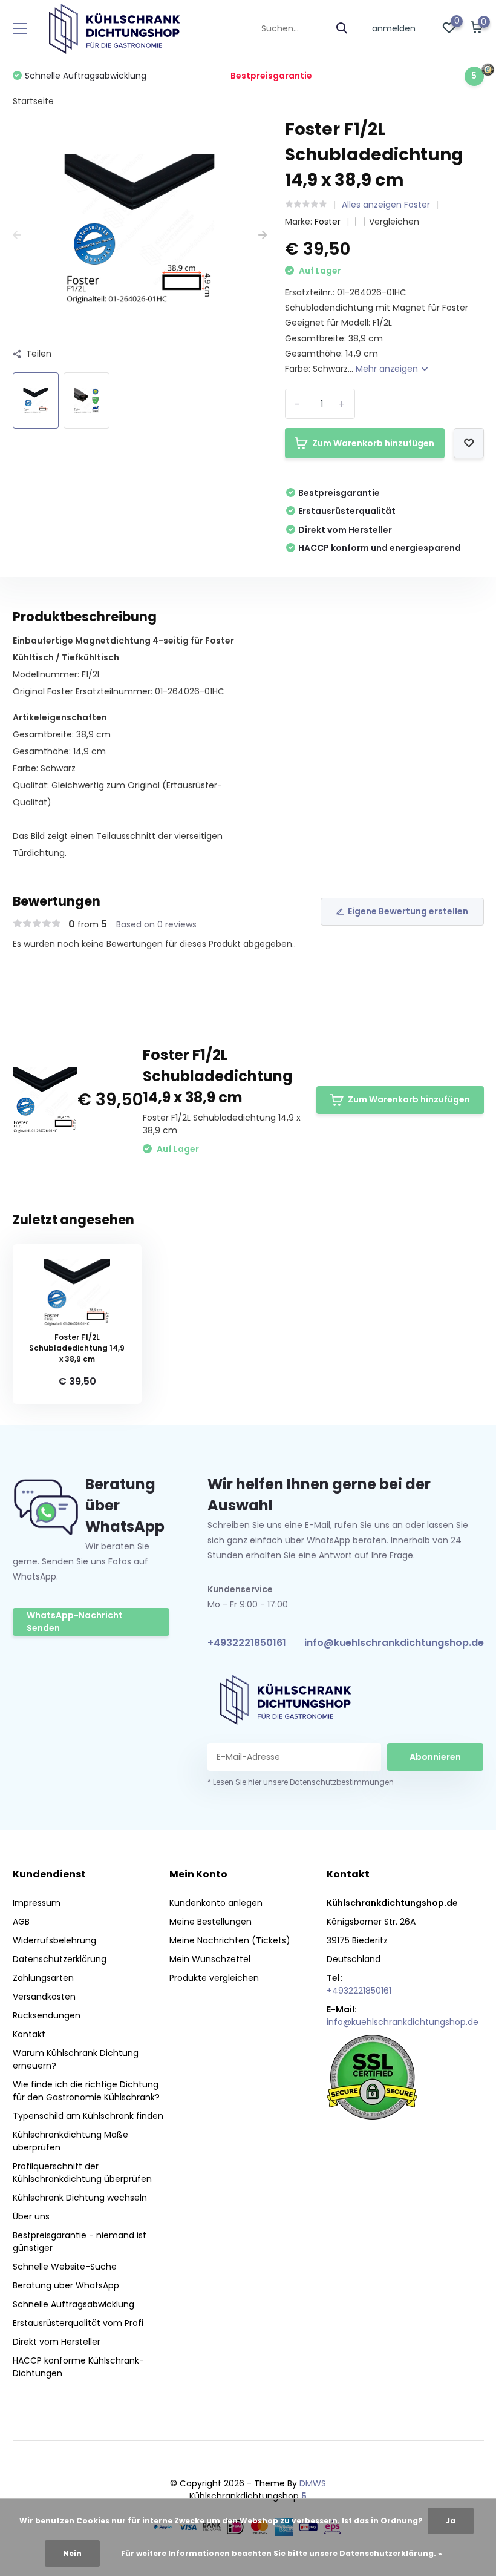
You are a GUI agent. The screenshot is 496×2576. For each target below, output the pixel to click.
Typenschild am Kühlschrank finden (88, 2116)
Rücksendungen (47, 2015)
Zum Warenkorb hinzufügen (373, 443)
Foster (328, 222)
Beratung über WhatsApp (66, 2285)
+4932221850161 (247, 1643)
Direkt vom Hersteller (57, 2342)
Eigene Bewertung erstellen (408, 911)
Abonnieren (435, 1757)
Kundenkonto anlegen (216, 1903)
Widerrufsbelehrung (54, 1940)
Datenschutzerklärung (60, 1959)
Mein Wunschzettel (210, 1959)
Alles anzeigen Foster (386, 205)
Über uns (31, 2216)
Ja (451, 2521)
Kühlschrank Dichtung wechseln (80, 2198)
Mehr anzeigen (388, 369)
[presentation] (17, 235)
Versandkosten (44, 1997)
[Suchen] (342, 29)
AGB (21, 1922)
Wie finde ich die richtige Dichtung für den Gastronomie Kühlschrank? (86, 2091)
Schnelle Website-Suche (65, 2267)
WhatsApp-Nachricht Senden (75, 1622)
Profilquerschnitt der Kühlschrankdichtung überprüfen (82, 2172)
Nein (72, 2553)
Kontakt (29, 2034)
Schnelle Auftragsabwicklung (73, 2304)
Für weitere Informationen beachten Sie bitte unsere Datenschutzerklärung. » (282, 2553)
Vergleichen (394, 222)
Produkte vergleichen (214, 1978)
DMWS (313, 2483)
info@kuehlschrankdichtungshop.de (394, 1643)
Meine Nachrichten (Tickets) (230, 1940)
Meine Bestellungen (210, 1922)
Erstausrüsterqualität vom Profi (78, 2323)
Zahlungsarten (43, 1978)
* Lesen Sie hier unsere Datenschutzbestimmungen (301, 1782)
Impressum (37, 1903)
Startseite (33, 101)
